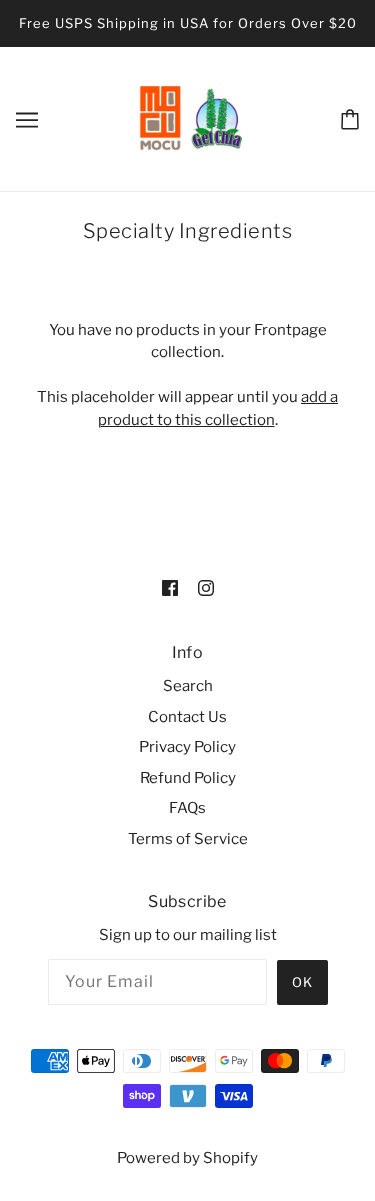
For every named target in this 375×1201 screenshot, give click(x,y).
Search (188, 686)
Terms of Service (188, 839)
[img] (170, 587)
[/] (190, 117)
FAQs (187, 808)
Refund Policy (188, 778)
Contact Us (187, 717)
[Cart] (350, 118)
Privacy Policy (187, 747)
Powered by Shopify (187, 1158)
